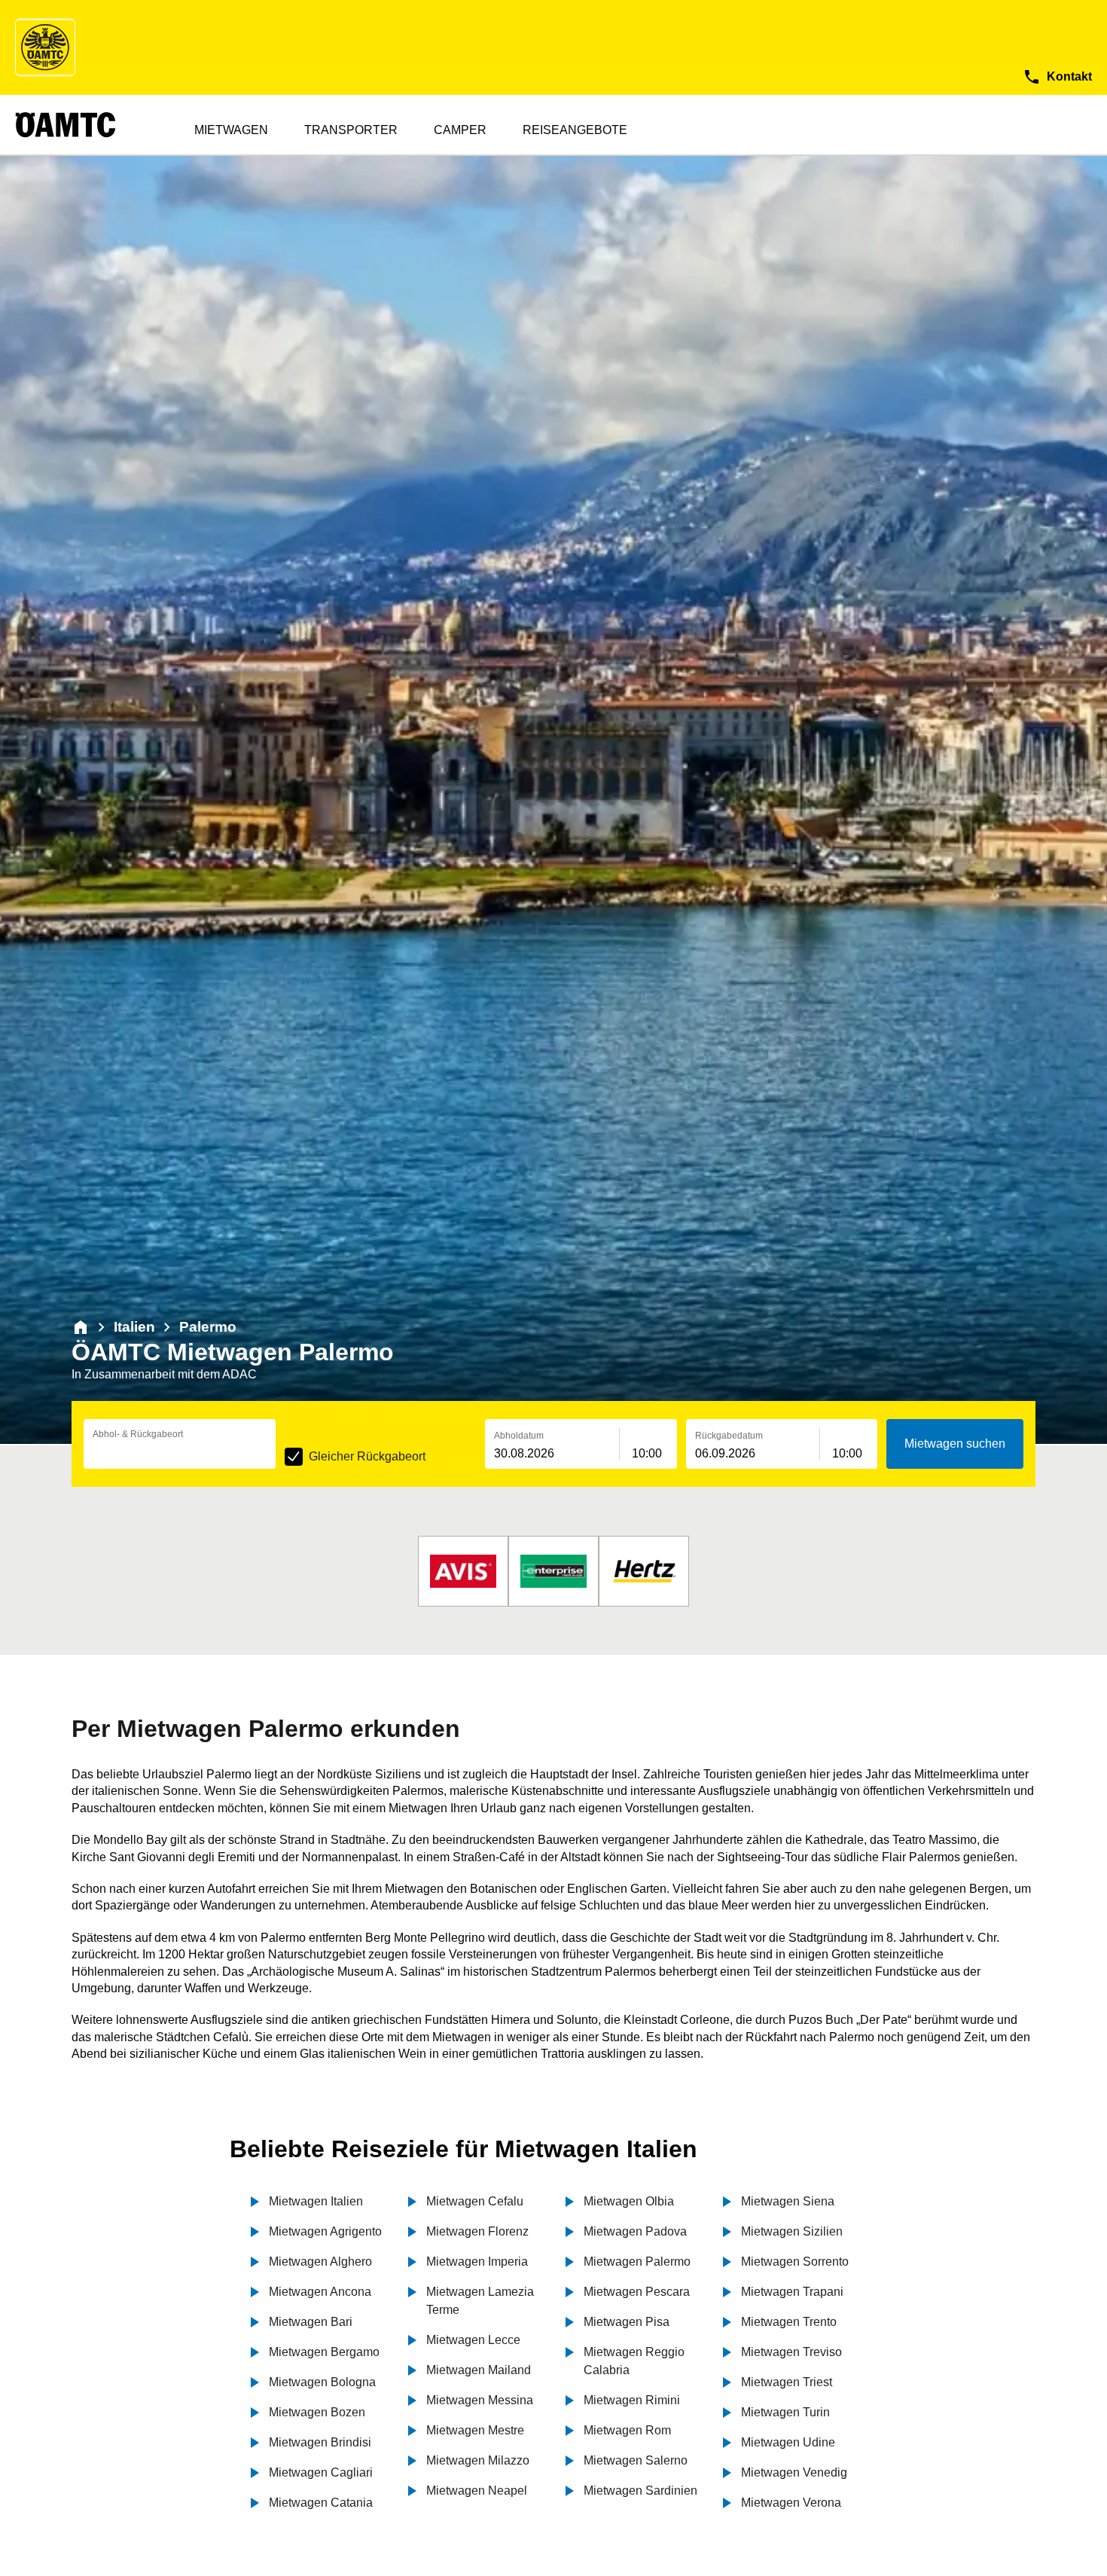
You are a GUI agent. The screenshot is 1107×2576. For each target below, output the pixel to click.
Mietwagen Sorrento (795, 2262)
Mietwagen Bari (311, 2322)
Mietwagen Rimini (632, 2400)
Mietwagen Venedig (794, 2472)
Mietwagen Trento (789, 2322)
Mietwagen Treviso (791, 2352)
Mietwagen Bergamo (324, 2352)
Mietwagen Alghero (320, 2262)
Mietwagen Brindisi (320, 2442)
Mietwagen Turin (785, 2412)
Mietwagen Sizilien (792, 2231)
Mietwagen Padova (635, 2231)
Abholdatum (519, 1436)
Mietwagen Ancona (320, 2292)
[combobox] (180, 1454)
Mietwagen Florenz (477, 2231)
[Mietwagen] (81, 1327)
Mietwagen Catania (321, 2503)
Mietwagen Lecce (473, 2340)
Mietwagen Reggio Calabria (634, 2361)
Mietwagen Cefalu (475, 2201)
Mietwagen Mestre (475, 2430)
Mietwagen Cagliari (321, 2472)
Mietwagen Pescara (637, 2292)
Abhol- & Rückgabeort (138, 1434)
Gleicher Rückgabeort (367, 1456)
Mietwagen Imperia (477, 2262)
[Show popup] (272, 1452)
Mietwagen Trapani (792, 2292)
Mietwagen (231, 130)
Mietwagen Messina (480, 2400)
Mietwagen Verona (791, 2503)
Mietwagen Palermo (637, 2262)
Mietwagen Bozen (317, 2412)
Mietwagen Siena (788, 2201)
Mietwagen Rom (627, 2430)
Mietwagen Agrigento (325, 2231)
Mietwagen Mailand (479, 2370)
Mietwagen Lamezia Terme (480, 2301)
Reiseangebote (575, 130)
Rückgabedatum (729, 1436)
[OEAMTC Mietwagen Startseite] (45, 47)
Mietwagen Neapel (477, 2491)
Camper (460, 130)
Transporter (351, 130)
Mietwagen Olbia (629, 2201)
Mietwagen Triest (787, 2382)
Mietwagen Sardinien (640, 2491)
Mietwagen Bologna (322, 2382)
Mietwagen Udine (788, 2442)
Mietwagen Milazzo (478, 2460)
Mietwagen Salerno (636, 2460)
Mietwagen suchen (955, 1444)
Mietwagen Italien (316, 2201)
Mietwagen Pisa (627, 2322)
